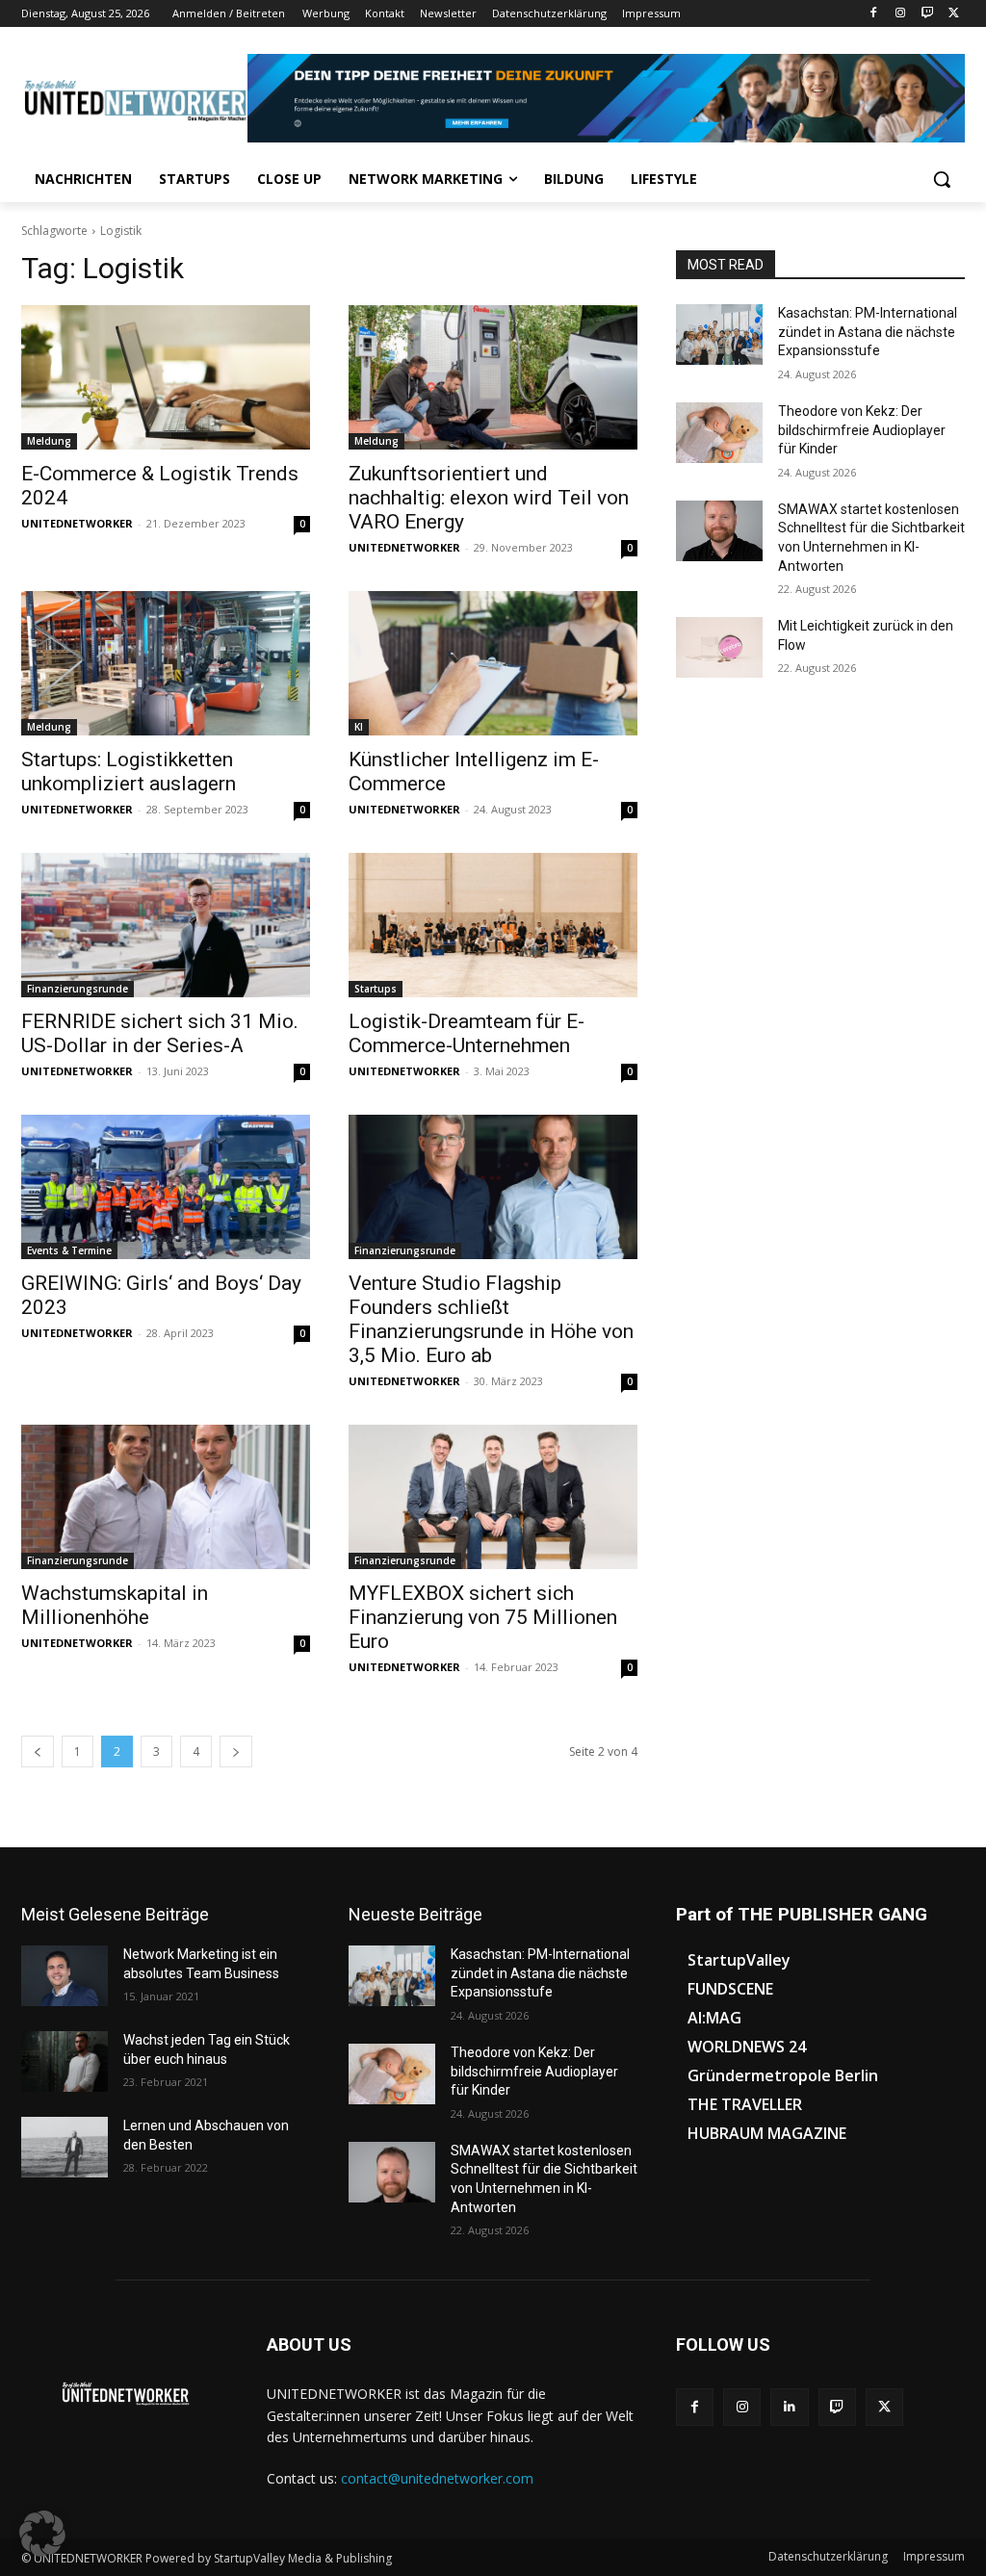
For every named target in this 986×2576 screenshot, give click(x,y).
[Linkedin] (789, 2407)
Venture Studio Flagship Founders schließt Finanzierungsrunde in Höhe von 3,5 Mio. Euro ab (491, 1319)
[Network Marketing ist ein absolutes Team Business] (65, 1976)
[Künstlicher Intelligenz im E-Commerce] (493, 663)
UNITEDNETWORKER (77, 523)
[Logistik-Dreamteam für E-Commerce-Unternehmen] (493, 925)
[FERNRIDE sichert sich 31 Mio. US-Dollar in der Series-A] (166, 925)
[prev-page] (38, 1752)
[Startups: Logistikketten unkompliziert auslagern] (166, 663)
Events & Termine (69, 1250)
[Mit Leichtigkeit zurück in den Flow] (719, 647)
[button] (942, 179)
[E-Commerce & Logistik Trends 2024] (166, 377)
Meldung (49, 441)
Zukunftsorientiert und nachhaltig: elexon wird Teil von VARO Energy (489, 498)
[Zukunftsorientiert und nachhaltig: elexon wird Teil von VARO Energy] (493, 377)
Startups (376, 989)
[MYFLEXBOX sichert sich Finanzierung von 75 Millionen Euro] (493, 1497)
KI (359, 727)
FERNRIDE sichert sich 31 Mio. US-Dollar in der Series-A (160, 1033)
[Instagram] (901, 14)
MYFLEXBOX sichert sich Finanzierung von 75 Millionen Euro (483, 1617)
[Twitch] (927, 14)
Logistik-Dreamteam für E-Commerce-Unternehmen (467, 1033)
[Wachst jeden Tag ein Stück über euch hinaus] (65, 2061)
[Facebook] (874, 14)
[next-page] (236, 1752)
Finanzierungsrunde (78, 989)
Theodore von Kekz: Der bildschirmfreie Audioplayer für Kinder (862, 430)
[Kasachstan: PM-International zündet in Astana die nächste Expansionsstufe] (719, 335)
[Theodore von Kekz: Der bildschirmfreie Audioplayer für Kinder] (719, 433)
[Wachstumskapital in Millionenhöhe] (166, 1497)
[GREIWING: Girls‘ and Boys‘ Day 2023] (166, 1187)
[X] (954, 14)
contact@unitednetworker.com (437, 2478)
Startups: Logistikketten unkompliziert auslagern (129, 772)
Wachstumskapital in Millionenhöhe (115, 1605)
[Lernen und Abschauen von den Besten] (65, 2147)
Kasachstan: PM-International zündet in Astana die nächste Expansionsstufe (868, 332)
